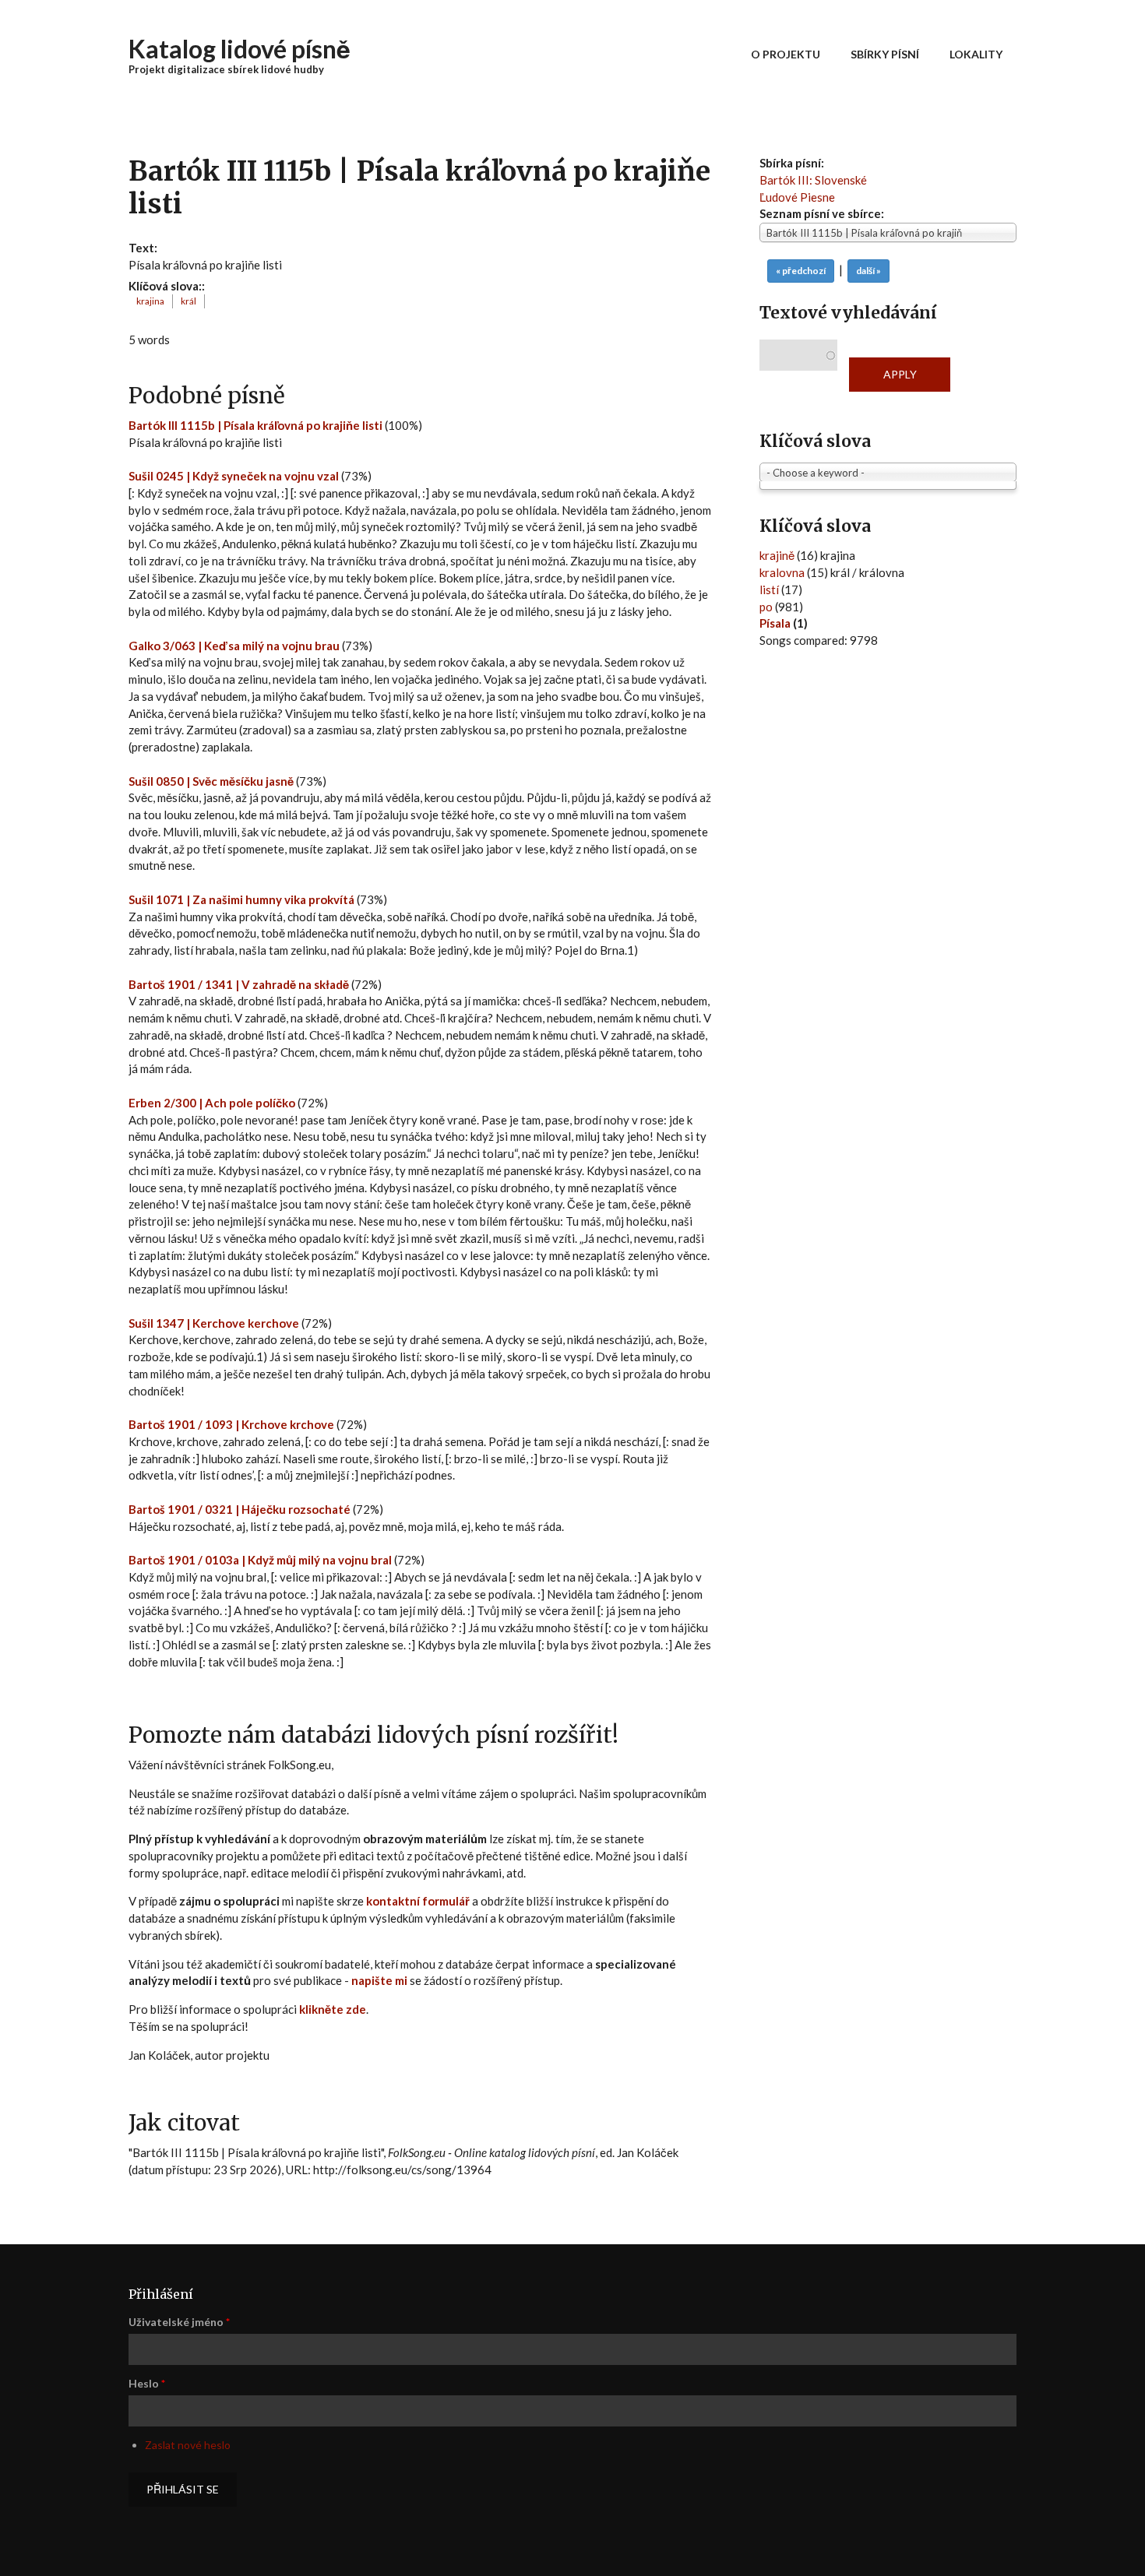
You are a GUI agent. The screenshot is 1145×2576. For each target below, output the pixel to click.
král (188, 301)
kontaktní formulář (418, 1901)
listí (769, 589)
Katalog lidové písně (240, 49)
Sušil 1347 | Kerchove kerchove (214, 1323)
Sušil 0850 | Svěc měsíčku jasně (211, 781)
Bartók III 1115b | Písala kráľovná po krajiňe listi (257, 425)
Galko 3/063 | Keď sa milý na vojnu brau (235, 646)
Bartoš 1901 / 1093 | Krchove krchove (231, 1424)
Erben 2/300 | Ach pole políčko (212, 1103)
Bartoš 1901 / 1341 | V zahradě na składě (239, 984)
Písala (775, 623)
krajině (777, 555)
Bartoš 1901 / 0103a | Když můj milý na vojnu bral (260, 1560)
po (766, 607)
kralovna (782, 572)
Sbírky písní (885, 54)
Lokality (976, 54)
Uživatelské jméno (179, 2322)
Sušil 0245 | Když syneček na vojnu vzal (234, 476)
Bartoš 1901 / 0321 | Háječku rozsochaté (240, 1509)
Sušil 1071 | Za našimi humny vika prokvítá (241, 899)
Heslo (147, 2383)
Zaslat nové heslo (188, 2445)
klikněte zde (333, 2009)
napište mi (379, 1980)
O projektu (786, 54)
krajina (150, 301)
